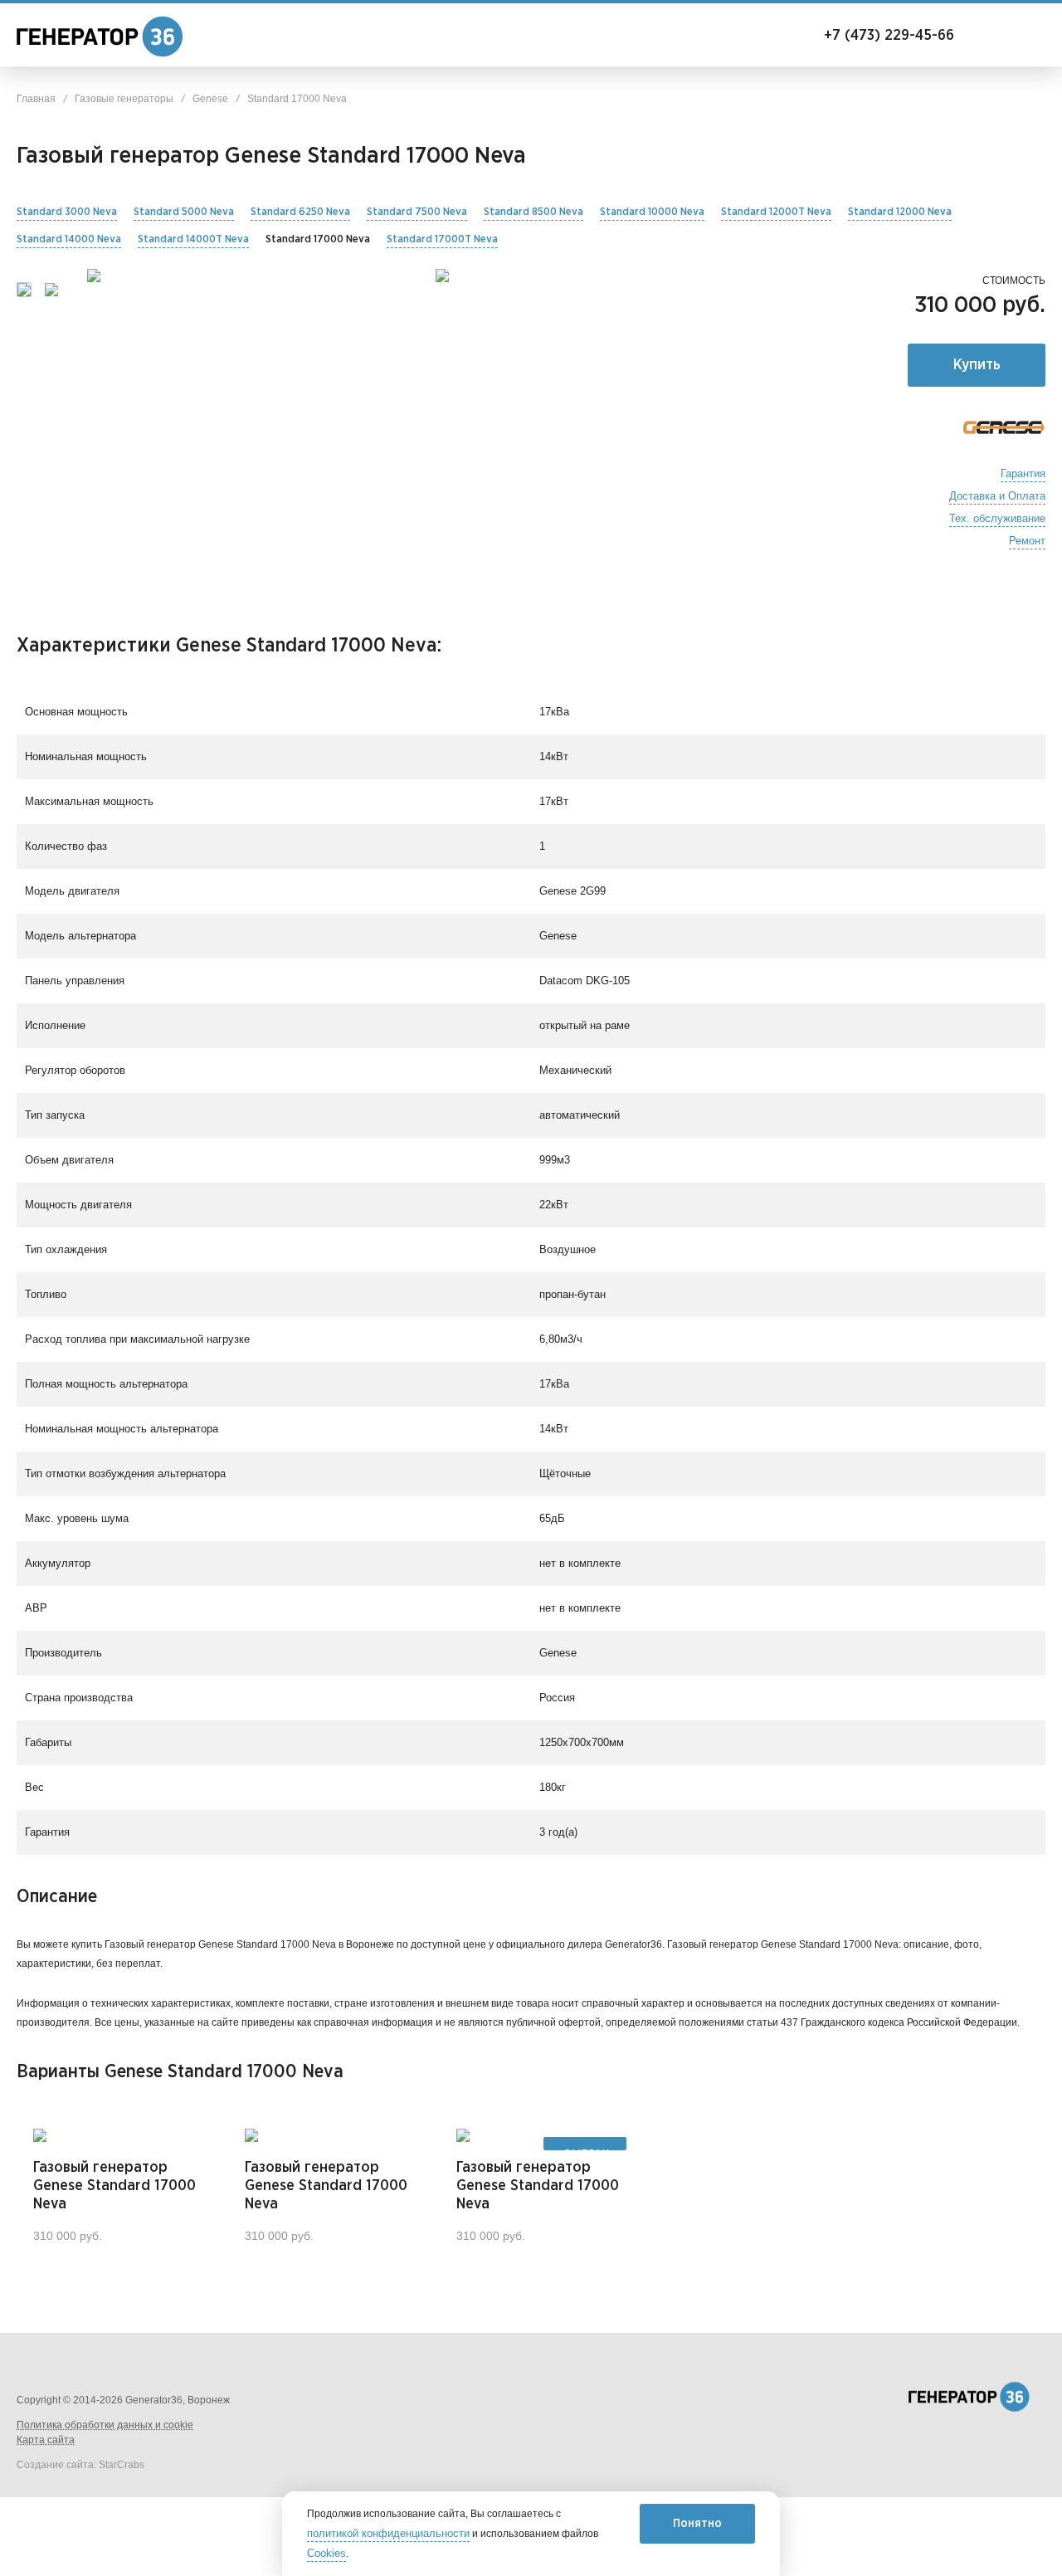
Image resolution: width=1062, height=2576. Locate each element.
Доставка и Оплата (997, 496)
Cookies (326, 2554)
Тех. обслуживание (997, 519)
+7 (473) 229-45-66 (870, 35)
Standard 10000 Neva (652, 212)
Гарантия (1023, 474)
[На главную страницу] (83, 37)
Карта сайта (46, 2440)
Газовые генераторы (124, 99)
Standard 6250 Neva (300, 212)
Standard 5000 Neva (184, 212)
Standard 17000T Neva (442, 239)
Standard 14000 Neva (69, 239)
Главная (36, 99)
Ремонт (1027, 541)
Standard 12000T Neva (776, 212)
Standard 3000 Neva (67, 212)
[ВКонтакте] (863, 2397)
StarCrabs (122, 2465)
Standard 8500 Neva (533, 212)
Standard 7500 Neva (417, 212)
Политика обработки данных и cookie (105, 2425)
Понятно (697, 2524)
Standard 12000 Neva (900, 212)
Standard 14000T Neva (193, 239)
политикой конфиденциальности (388, 2534)
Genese (210, 99)
